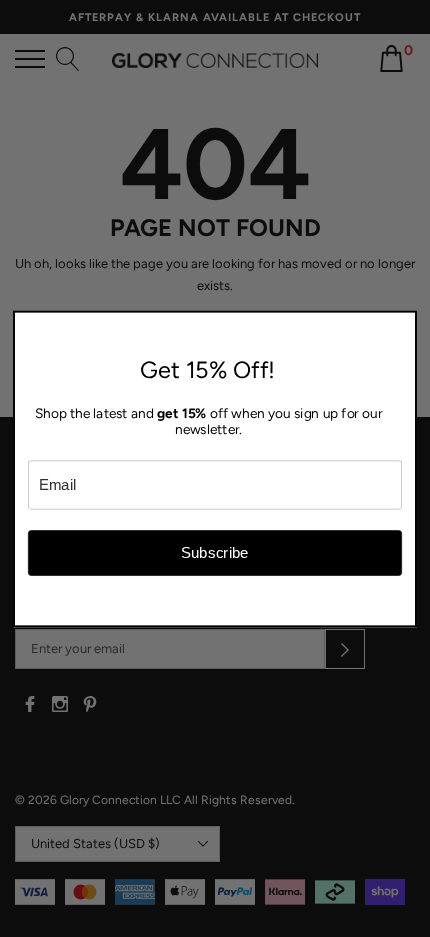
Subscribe (215, 552)
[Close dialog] (404, 323)
